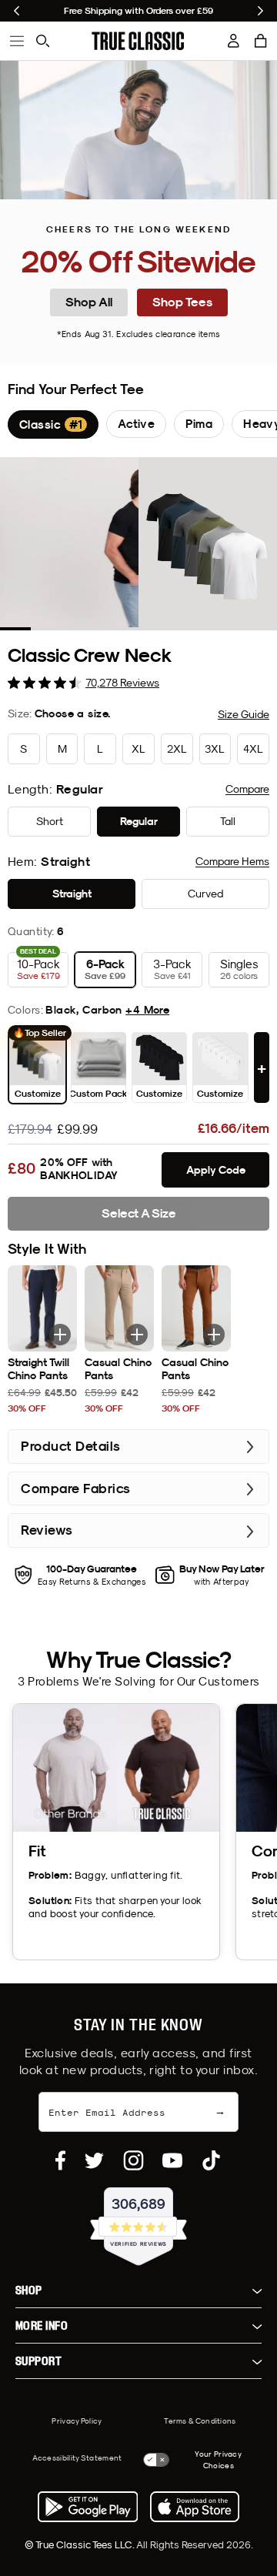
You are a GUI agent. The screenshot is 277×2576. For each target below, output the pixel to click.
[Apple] (195, 2507)
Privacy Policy (77, 2421)
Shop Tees (182, 302)
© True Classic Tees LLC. (80, 2544)
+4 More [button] (147, 1010)
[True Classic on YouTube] (172, 2160)
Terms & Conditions (200, 2421)
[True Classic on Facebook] (60, 2160)
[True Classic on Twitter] (94, 2160)
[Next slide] (260, 11)
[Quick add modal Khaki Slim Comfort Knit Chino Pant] (137, 1335)
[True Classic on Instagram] (133, 2160)
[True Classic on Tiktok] (211, 2160)
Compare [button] (247, 789)
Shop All (89, 302)
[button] (261, 41)
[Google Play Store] (88, 2507)
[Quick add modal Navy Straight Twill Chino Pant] (60, 1335)
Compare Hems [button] (232, 861)
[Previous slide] (17, 11)
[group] (53, 424)
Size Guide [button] (244, 714)
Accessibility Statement (77, 2457)
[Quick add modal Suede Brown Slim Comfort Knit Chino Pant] (214, 1335)
